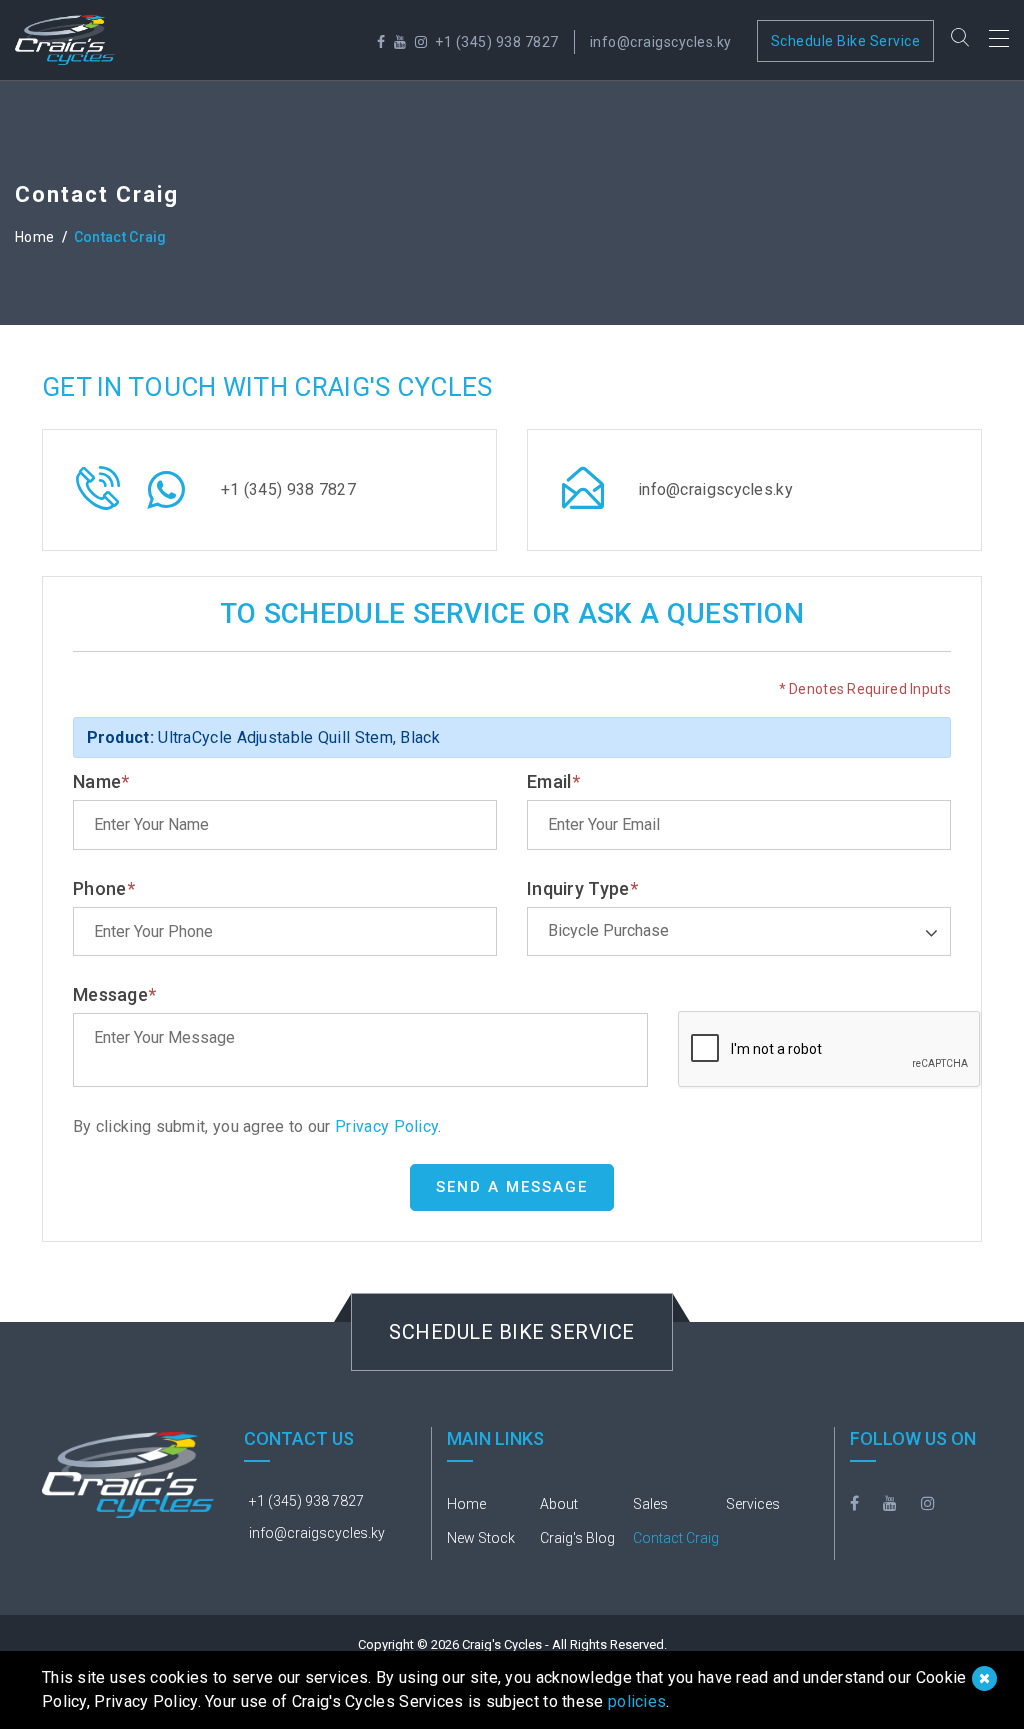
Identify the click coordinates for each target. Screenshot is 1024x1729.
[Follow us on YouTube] (400, 42)
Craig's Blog (577, 1538)
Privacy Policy (385, 1126)
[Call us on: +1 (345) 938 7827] (98, 501)
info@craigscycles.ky (661, 42)
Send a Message (512, 1187)
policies (637, 1701)
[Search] (960, 39)
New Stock (481, 1538)
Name (101, 781)
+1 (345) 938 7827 (497, 42)
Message (114, 994)
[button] (739, 931)
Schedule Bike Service (846, 41)
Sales (650, 1504)
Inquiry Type (582, 888)
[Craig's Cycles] (65, 40)
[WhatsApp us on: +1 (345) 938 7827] (166, 500)
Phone (104, 888)
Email (553, 781)
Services (753, 1504)
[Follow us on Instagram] (421, 42)
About (559, 1504)
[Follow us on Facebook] (381, 42)
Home (34, 237)
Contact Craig (676, 1538)
